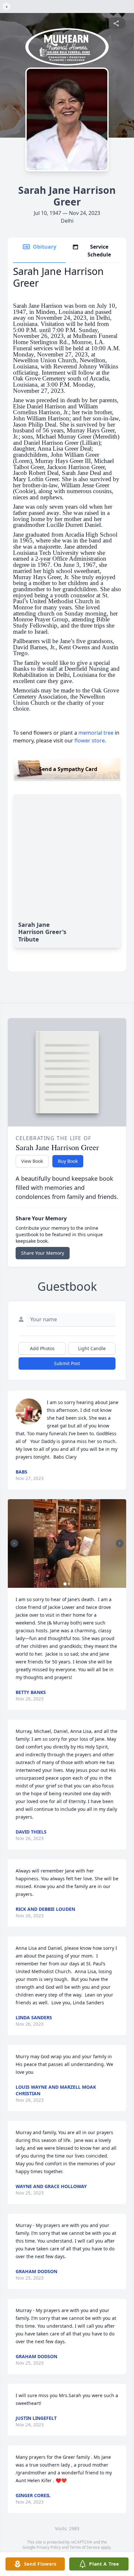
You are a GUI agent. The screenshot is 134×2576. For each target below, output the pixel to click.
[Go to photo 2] (69, 1584)
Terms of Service (85, 2547)
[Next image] (120, 1543)
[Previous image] (14, 1543)
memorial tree (96, 733)
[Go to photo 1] (65, 1584)
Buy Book (68, 1161)
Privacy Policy (49, 2547)
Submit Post (67, 1363)
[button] (67, 1543)
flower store (90, 740)
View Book (32, 1161)
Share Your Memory (43, 1253)
